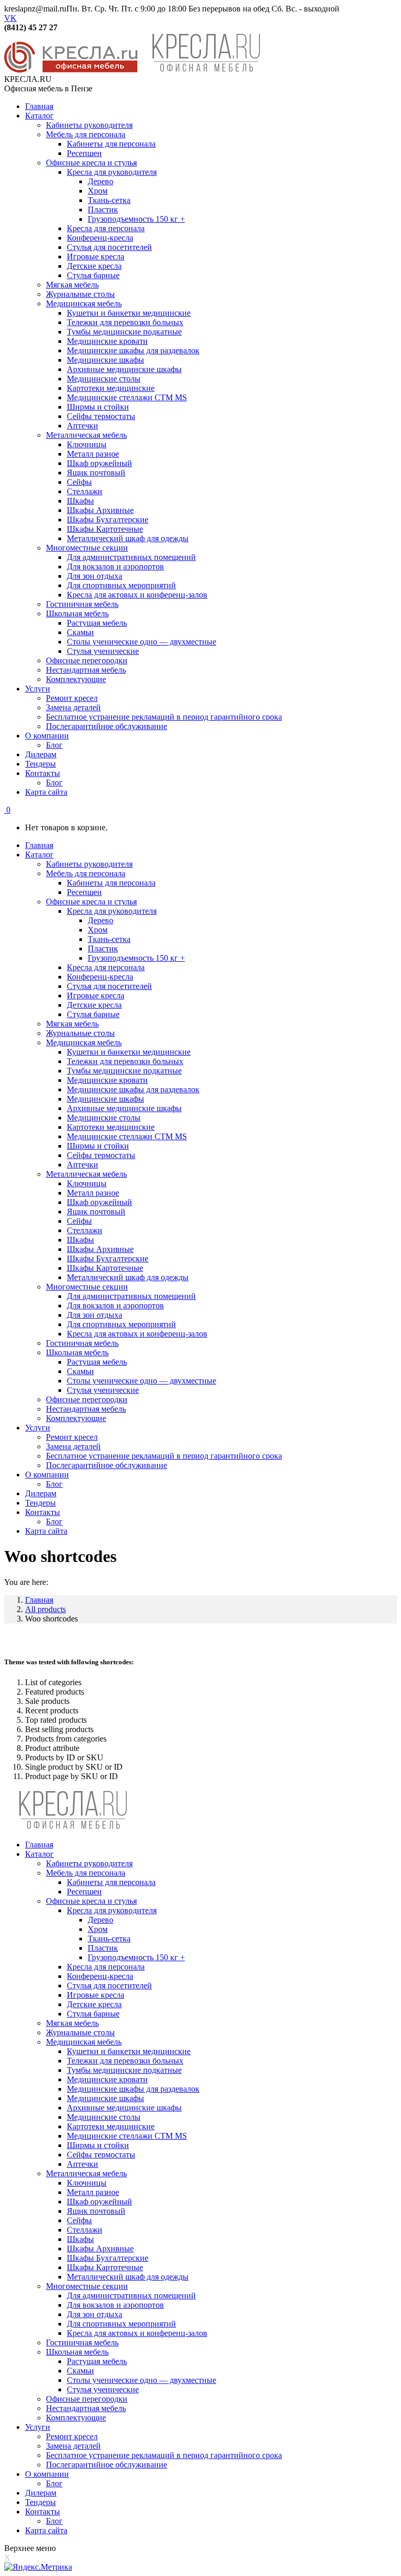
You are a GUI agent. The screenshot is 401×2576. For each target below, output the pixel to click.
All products (45, 1609)
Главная (39, 1600)
